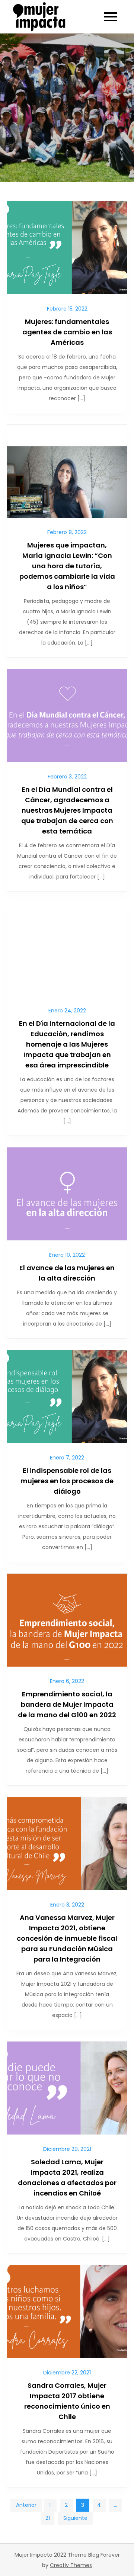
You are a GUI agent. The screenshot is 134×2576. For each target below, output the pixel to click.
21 (48, 2518)
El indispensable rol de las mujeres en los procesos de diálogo (67, 1481)
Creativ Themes (71, 2565)
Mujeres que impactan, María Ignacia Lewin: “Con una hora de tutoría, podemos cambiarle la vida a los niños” (67, 566)
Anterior (26, 2505)
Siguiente (75, 2518)
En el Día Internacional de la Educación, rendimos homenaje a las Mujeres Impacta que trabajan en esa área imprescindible (67, 1044)
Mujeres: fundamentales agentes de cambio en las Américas (67, 332)
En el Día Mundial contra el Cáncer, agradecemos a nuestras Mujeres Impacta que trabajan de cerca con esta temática (67, 810)
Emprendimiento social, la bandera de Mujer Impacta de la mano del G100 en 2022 (67, 1704)
